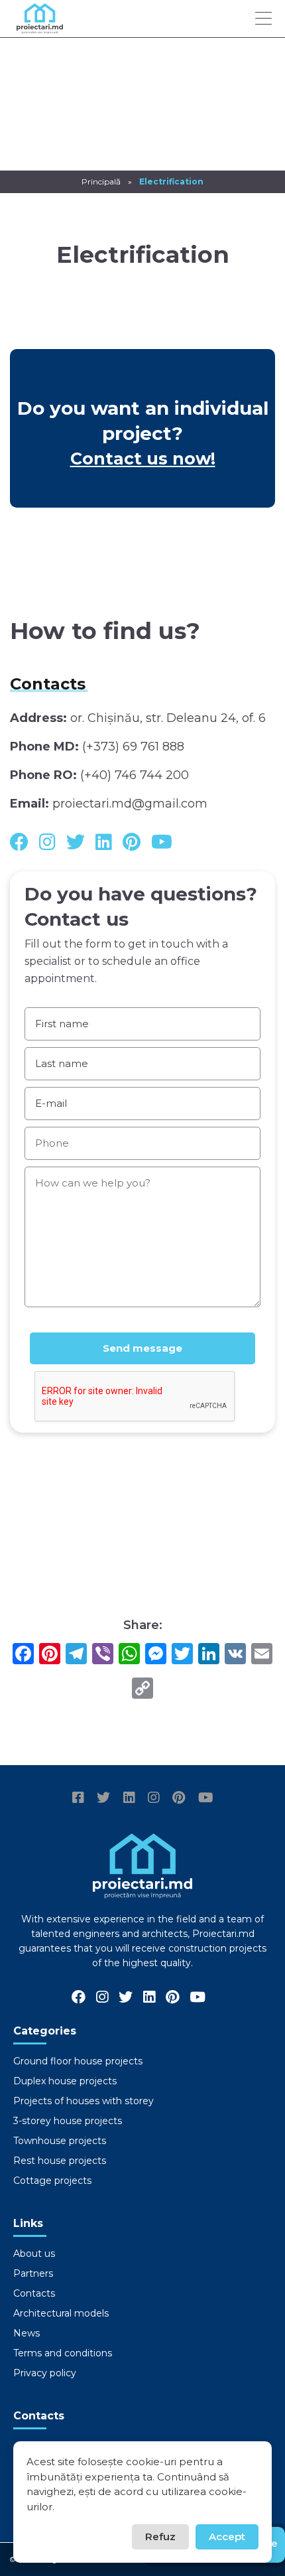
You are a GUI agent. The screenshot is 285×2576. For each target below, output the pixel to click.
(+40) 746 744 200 (135, 775)
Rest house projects (60, 2161)
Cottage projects (52, 2181)
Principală (101, 181)
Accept (227, 2537)
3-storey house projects (68, 2121)
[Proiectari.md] (40, 28)
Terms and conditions (63, 2353)
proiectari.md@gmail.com (130, 804)
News (27, 2333)
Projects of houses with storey (84, 2101)
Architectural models (61, 2313)
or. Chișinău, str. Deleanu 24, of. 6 (168, 718)
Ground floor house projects (78, 2061)
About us (34, 2254)
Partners (33, 2273)
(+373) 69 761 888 (133, 747)
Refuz (160, 2537)
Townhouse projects (60, 2141)
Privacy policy (45, 2373)
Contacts (34, 2293)
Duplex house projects (65, 2081)
